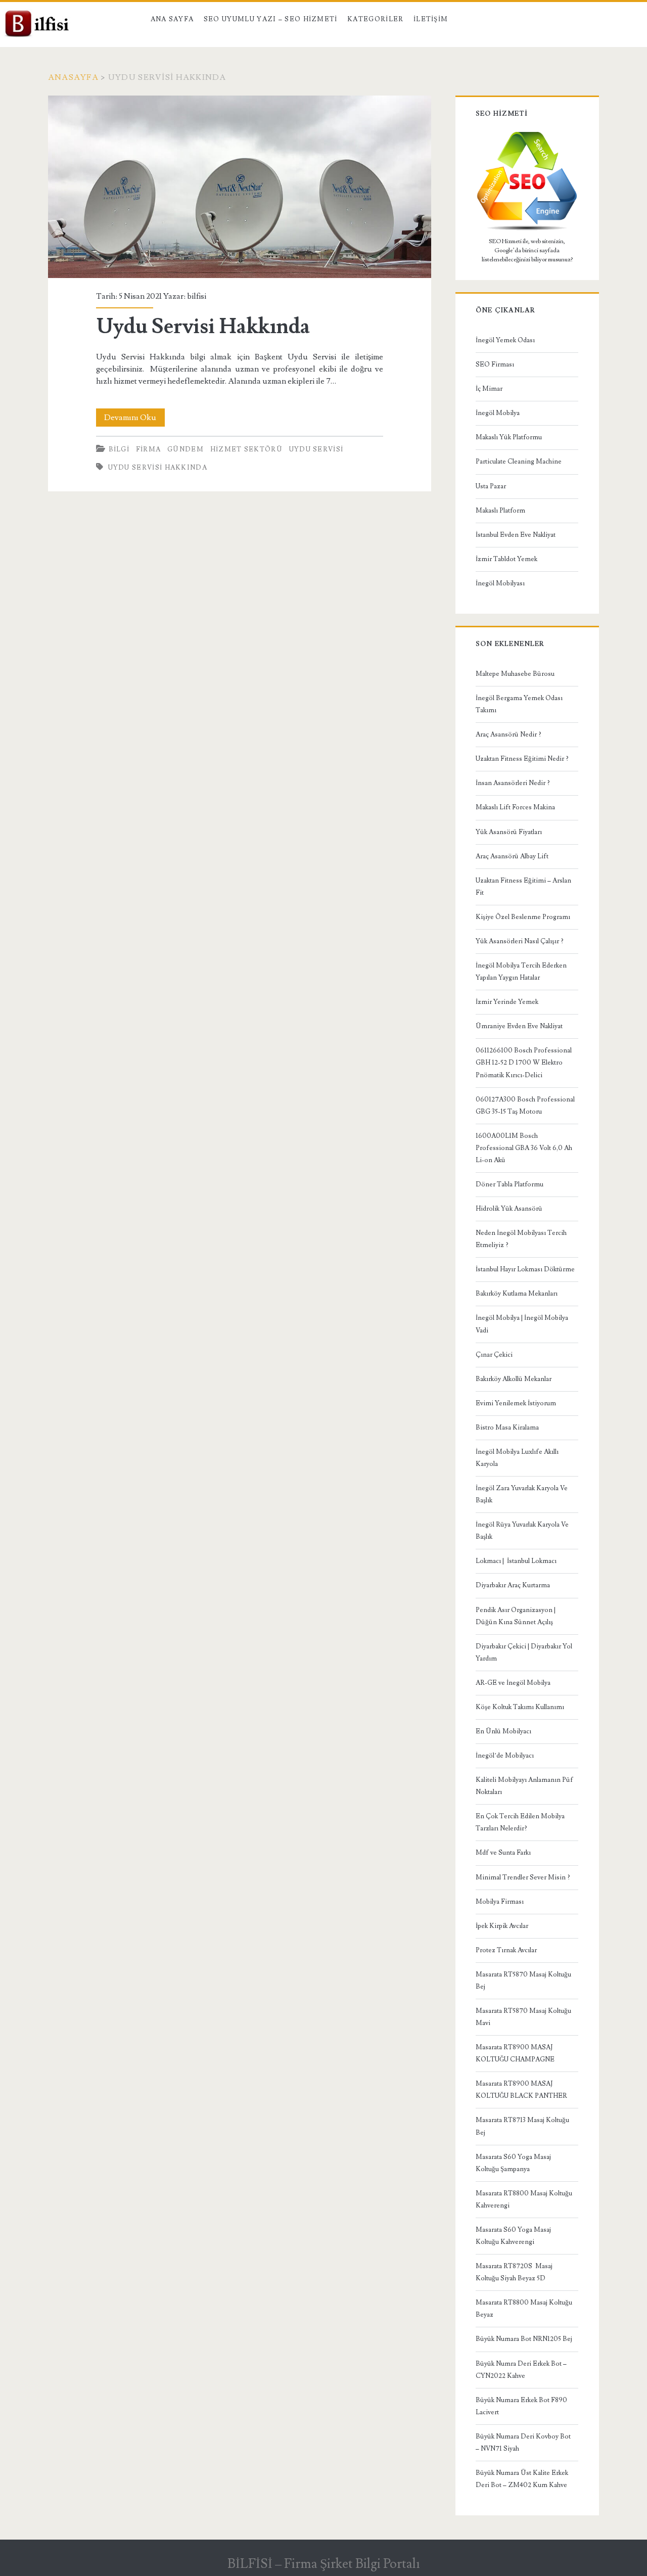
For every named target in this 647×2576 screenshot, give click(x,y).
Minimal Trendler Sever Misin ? (523, 1877)
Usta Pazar (491, 486)
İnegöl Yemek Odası (505, 340)
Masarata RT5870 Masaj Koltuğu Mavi (523, 2017)
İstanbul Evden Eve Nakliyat (516, 535)
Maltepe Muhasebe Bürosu (515, 674)
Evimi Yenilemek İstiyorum (516, 1403)
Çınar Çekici (494, 1355)
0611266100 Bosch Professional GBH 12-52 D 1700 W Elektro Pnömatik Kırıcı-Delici (524, 1063)
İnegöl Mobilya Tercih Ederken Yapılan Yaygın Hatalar (521, 972)
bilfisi (197, 296)
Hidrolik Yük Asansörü (509, 1209)
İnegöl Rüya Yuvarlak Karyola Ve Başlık (522, 1531)
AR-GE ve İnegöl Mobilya (513, 1683)
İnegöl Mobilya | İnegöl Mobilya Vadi (522, 1324)
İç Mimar (489, 389)
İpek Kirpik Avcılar (502, 1926)
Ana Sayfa (172, 19)
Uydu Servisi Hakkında (240, 187)
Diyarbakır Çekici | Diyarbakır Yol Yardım (524, 1652)
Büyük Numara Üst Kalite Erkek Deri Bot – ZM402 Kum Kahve (522, 2479)
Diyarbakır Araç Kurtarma (513, 1585)
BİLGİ (119, 449)
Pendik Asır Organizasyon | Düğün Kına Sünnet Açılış (516, 1616)
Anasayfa (73, 77)
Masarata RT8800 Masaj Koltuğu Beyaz (524, 2309)
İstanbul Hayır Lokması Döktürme (525, 1269)
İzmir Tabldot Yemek (506, 559)
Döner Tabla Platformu (510, 1184)
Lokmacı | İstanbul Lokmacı (516, 1561)
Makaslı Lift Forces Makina (515, 807)
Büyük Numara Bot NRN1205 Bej (524, 2339)
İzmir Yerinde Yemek (507, 1002)
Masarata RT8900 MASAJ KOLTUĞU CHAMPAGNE (515, 2053)
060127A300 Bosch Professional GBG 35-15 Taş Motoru (525, 1106)
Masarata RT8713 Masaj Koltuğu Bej (522, 2126)
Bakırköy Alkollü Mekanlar (514, 1379)
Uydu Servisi (316, 449)
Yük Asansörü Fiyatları (509, 832)
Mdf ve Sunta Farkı (503, 1853)
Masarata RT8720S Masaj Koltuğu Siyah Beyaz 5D (514, 2272)
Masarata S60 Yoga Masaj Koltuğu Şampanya (513, 2163)
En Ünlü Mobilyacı (503, 1731)
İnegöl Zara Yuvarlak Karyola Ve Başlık (522, 1494)
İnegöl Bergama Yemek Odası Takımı (519, 704)
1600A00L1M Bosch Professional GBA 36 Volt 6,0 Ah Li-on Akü (524, 1148)
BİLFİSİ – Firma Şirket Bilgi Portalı (324, 2564)
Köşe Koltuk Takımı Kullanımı (520, 1707)
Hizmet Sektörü (246, 449)
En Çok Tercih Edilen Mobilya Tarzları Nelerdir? (520, 1822)
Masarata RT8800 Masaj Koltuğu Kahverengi (524, 2199)
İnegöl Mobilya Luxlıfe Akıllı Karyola (517, 1458)
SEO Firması (495, 364)
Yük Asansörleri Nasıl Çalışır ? (520, 941)
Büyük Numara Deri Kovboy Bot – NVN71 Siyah (523, 2443)
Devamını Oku (134, 419)
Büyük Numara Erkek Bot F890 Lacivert (521, 2406)
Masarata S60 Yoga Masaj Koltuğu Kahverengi (513, 2236)
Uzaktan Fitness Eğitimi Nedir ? (522, 759)
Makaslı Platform (500, 511)
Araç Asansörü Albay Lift (512, 856)
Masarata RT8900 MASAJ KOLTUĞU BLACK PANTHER (521, 2090)
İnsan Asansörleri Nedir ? (513, 783)
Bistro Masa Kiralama (507, 1428)
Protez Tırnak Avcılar (506, 1950)
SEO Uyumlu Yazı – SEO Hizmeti (271, 19)
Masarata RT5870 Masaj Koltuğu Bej (523, 1981)
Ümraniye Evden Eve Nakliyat (519, 1026)
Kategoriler (375, 19)
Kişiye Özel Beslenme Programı (523, 917)
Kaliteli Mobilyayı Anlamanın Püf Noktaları (524, 1786)
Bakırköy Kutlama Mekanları (517, 1294)
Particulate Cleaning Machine (519, 462)
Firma (149, 449)
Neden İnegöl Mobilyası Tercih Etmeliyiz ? (521, 1239)
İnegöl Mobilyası (500, 583)
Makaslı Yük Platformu (509, 437)
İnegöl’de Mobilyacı (505, 1756)
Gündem (186, 449)
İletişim (431, 19)
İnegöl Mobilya (498, 413)
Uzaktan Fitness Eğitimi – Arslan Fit (523, 887)
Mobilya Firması (500, 1902)
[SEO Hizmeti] (527, 229)
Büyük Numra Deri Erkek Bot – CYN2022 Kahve (521, 2370)
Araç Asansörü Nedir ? (509, 734)
